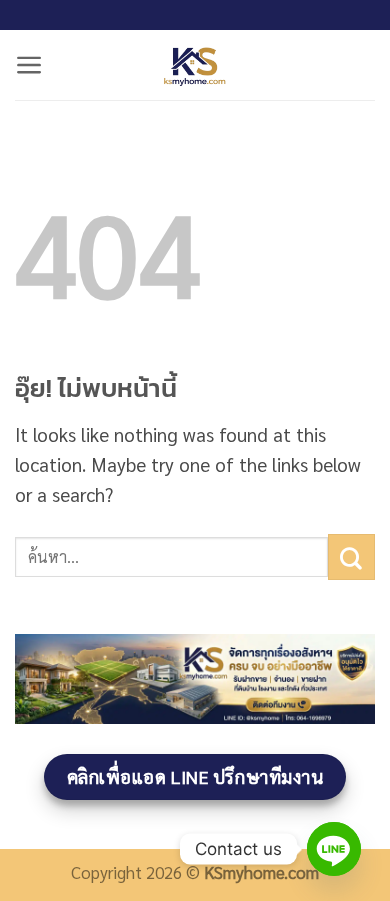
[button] (29, 65)
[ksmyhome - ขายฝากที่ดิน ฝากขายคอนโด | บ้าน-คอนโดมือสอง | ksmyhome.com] (195, 65)
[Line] (334, 849)
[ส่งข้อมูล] (351, 557)
